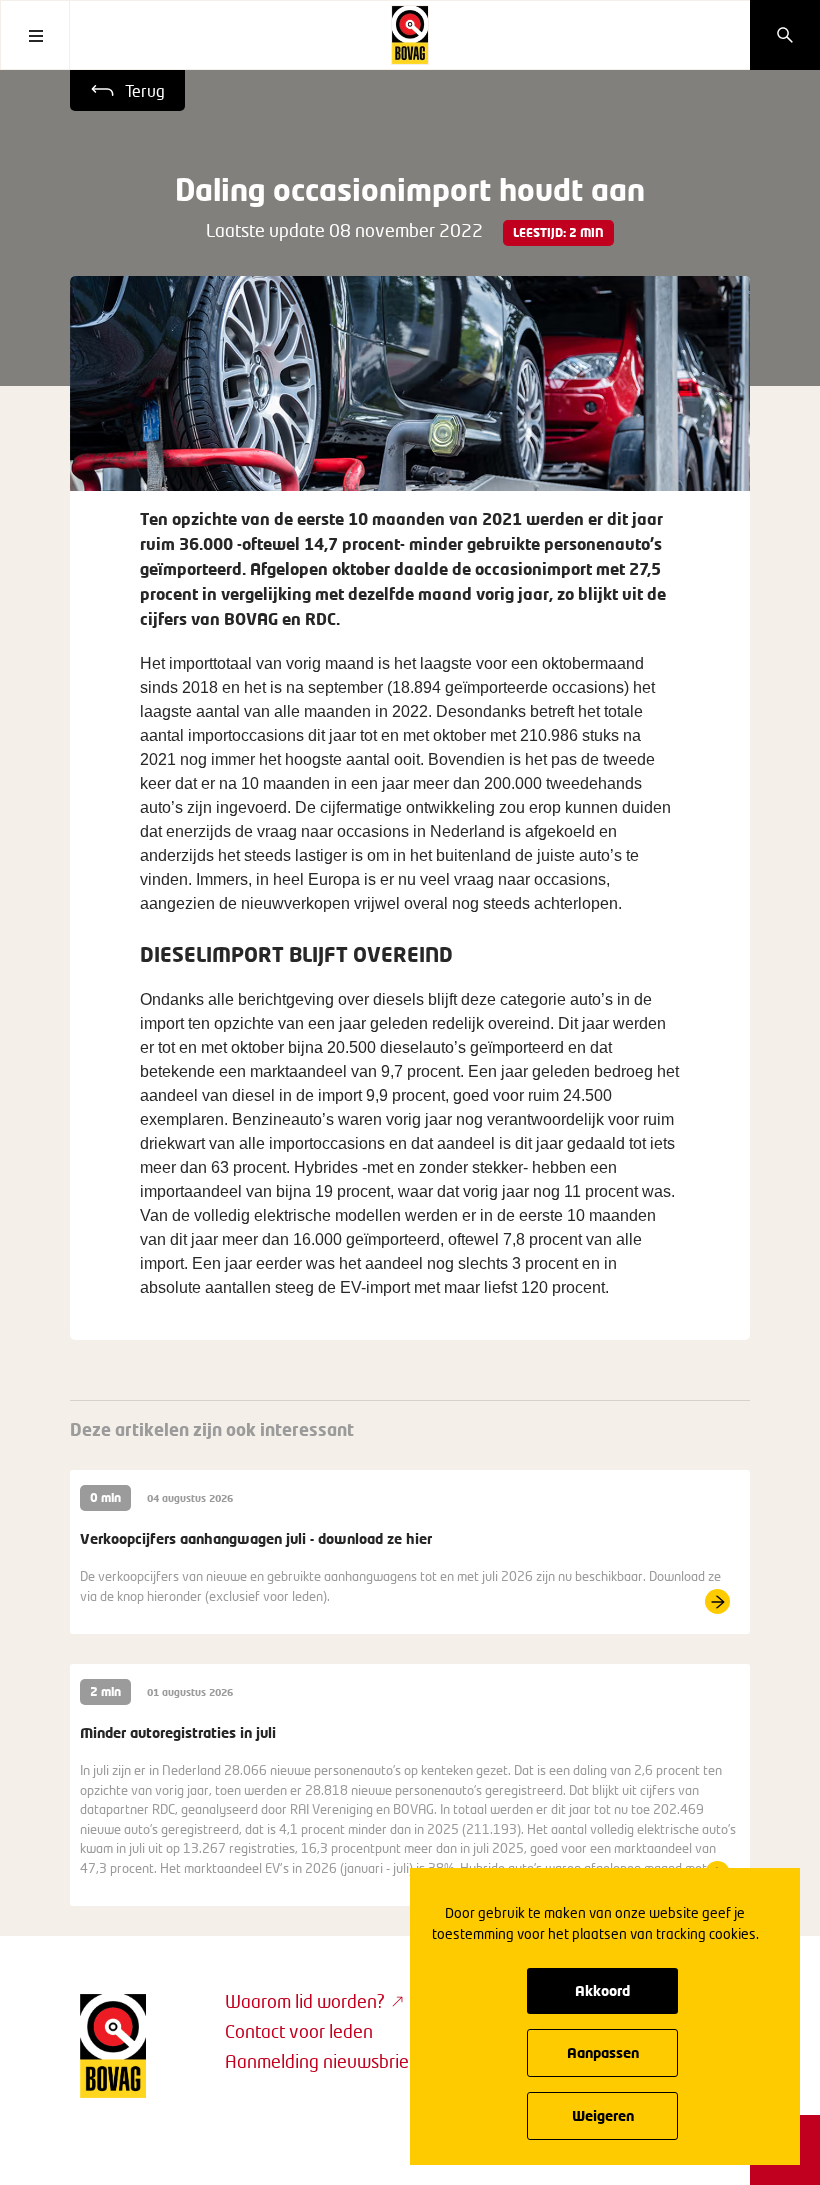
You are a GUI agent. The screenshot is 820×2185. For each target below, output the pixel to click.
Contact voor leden (299, 2031)
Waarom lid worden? (305, 2001)
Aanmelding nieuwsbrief (320, 2061)
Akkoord (602, 1990)
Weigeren (603, 2115)
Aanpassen (603, 2052)
